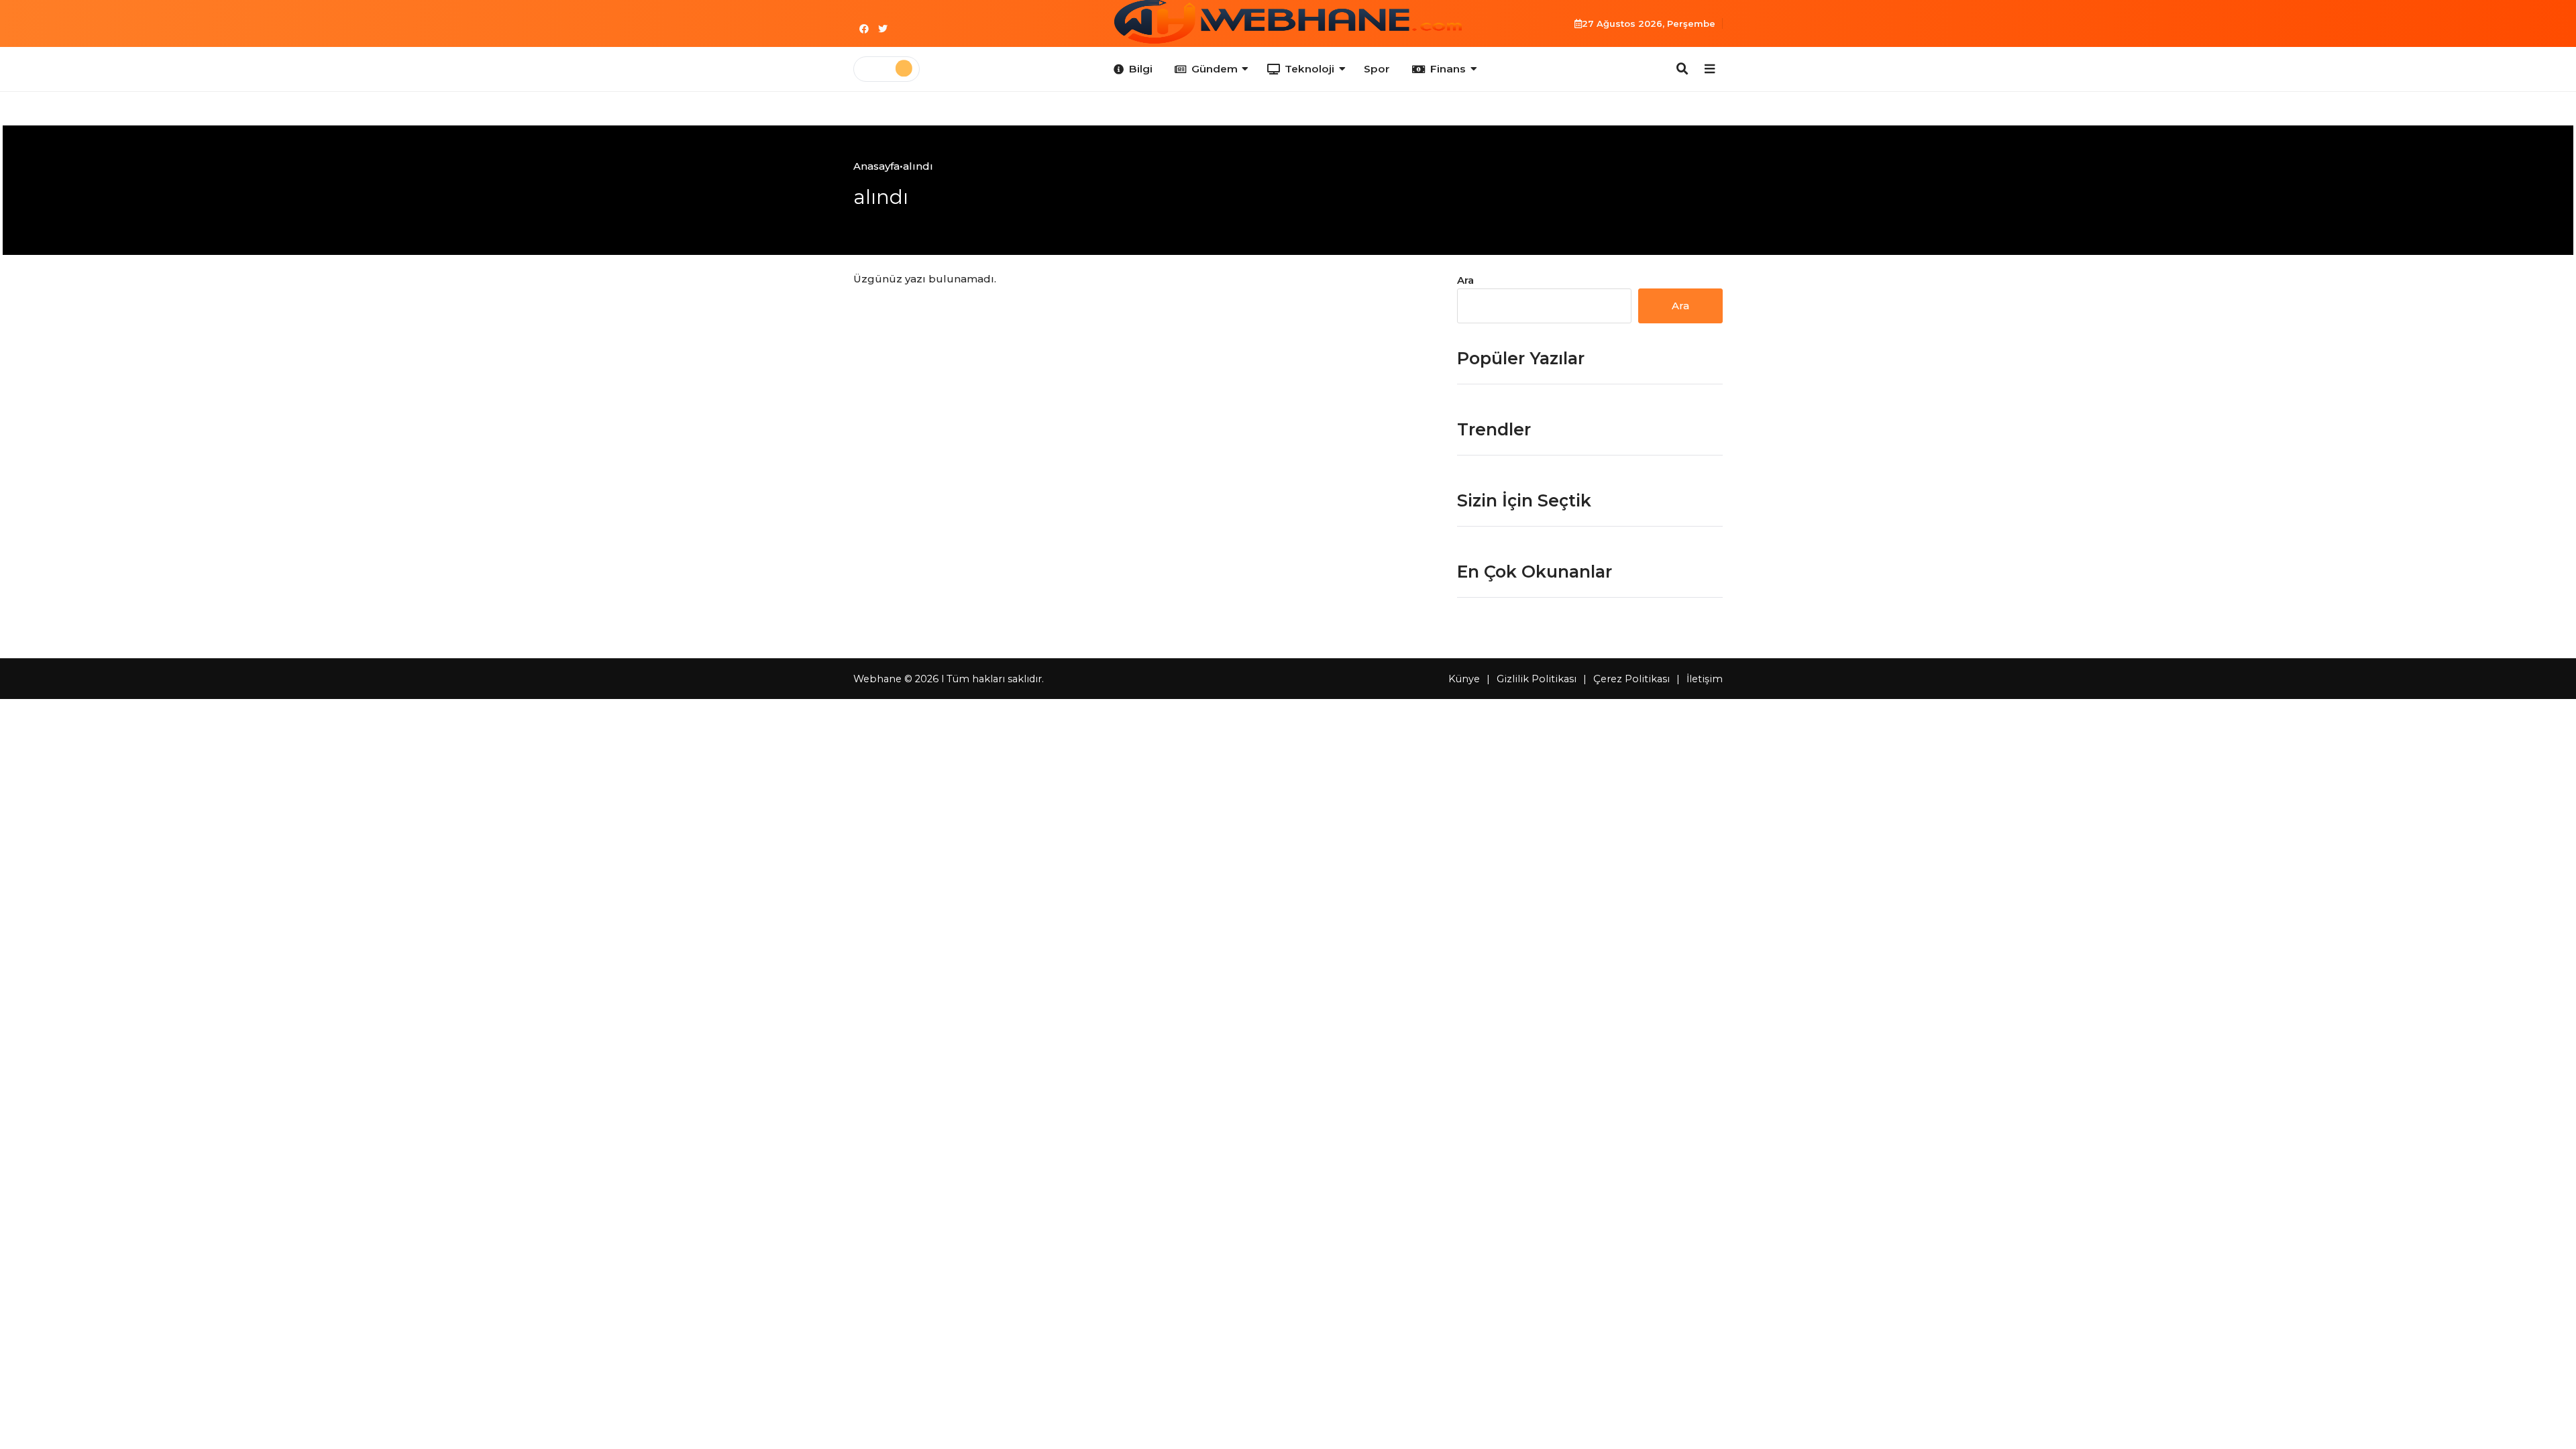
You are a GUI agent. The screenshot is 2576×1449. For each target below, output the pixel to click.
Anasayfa (876, 166)
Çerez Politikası (1631, 679)
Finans (1448, 69)
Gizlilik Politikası (1537, 679)
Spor (1377, 69)
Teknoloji (1309, 69)
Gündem (1215, 69)
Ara (1465, 280)
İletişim (1705, 679)
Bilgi (1141, 69)
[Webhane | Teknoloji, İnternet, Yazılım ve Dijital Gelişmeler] (1288, 22)
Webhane (877, 679)
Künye (1464, 679)
